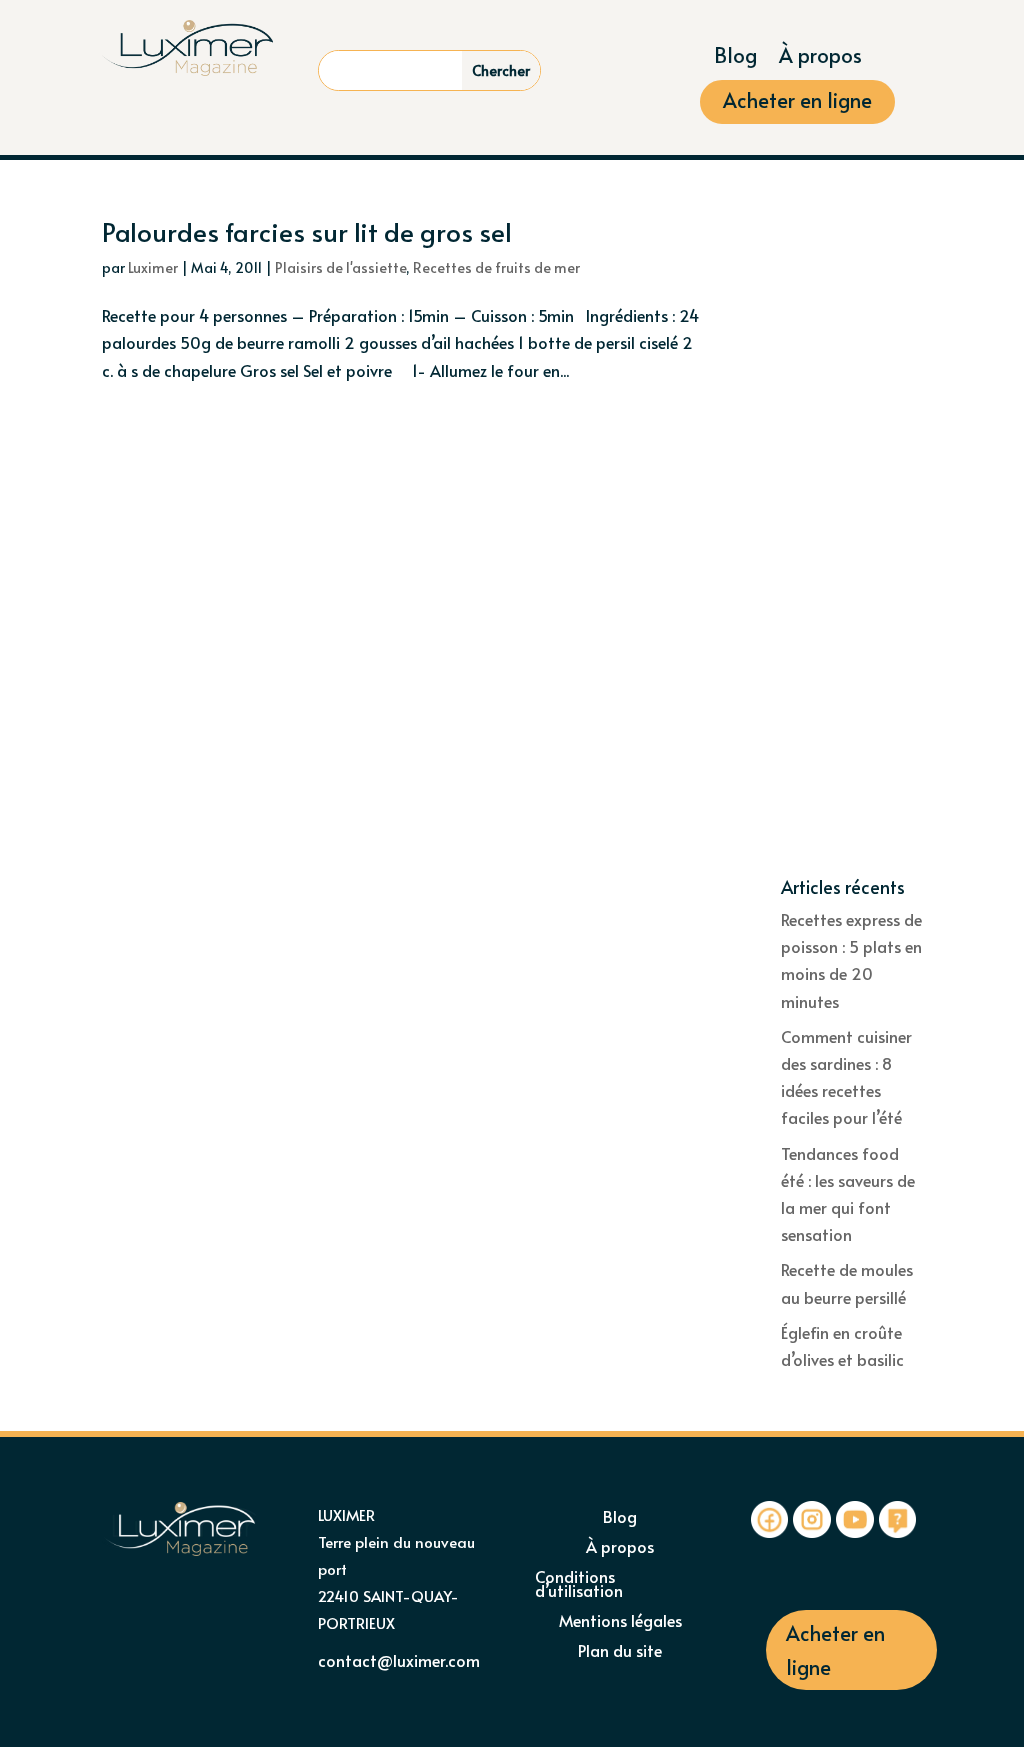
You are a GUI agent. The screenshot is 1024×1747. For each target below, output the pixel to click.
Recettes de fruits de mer (496, 267)
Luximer (153, 267)
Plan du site (620, 1652)
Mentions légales (620, 1622)
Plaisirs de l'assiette (340, 267)
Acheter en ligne (797, 103)
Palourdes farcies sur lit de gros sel (307, 231)
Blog (735, 58)
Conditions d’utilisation (579, 1585)
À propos (820, 58)
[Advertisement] (851, 548)
